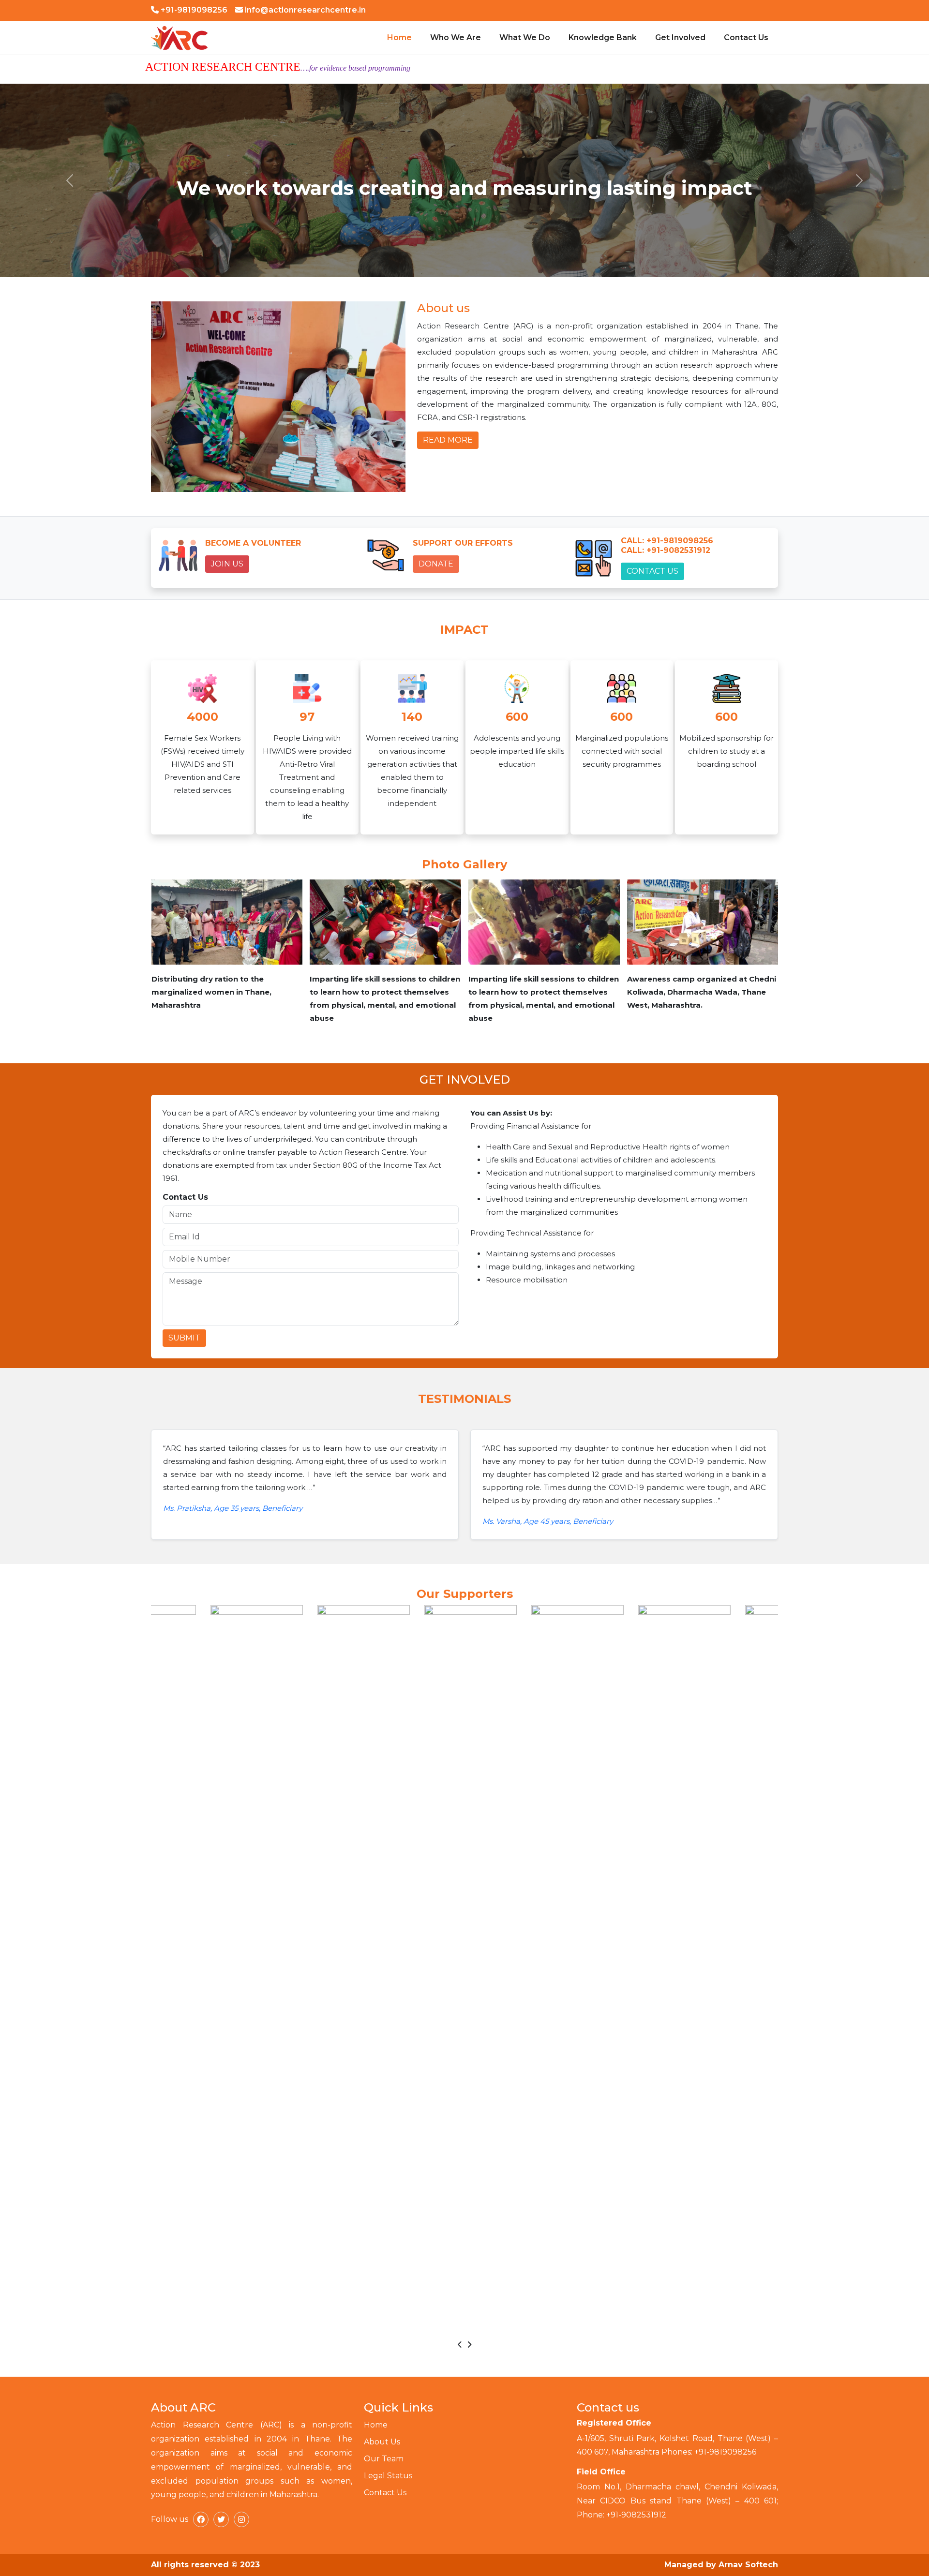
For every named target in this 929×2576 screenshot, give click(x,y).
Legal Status (388, 2476)
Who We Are (456, 37)
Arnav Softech (748, 2565)
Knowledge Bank (603, 37)
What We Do (525, 37)
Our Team (384, 2459)
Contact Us (746, 37)
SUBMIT (184, 1338)
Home (399, 37)
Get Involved (680, 37)
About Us (382, 2442)
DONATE (436, 564)
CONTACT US (652, 571)
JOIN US (227, 564)
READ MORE (448, 440)
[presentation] (460, 2345)
